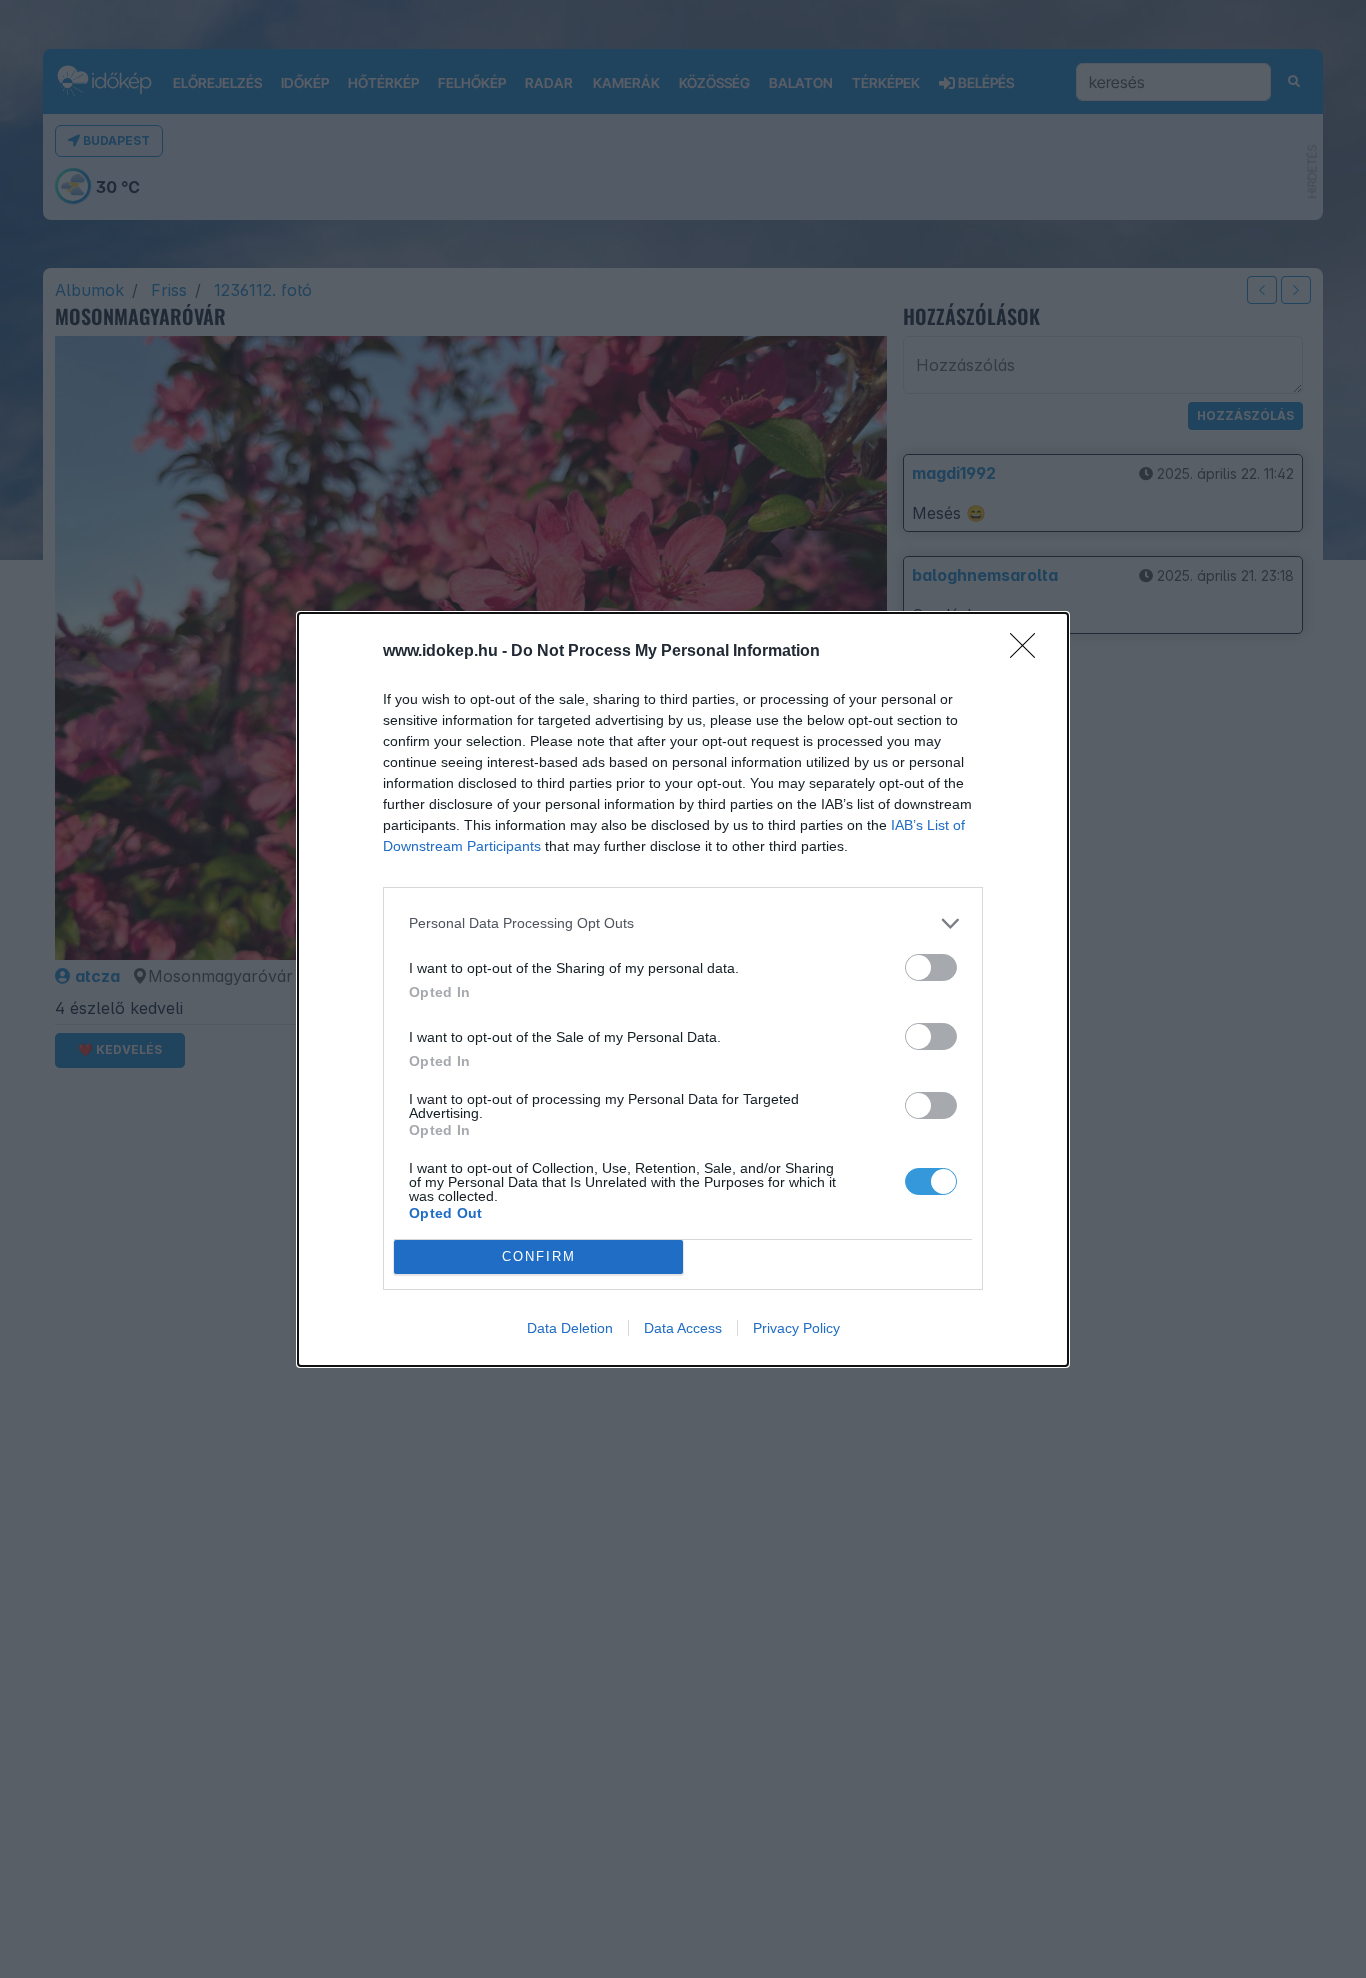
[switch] (931, 967)
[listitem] (683, 923)
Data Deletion (570, 1328)
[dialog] (683, 989)
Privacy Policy (796, 1328)
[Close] (1029, 652)
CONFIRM (539, 1256)
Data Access (683, 1328)
